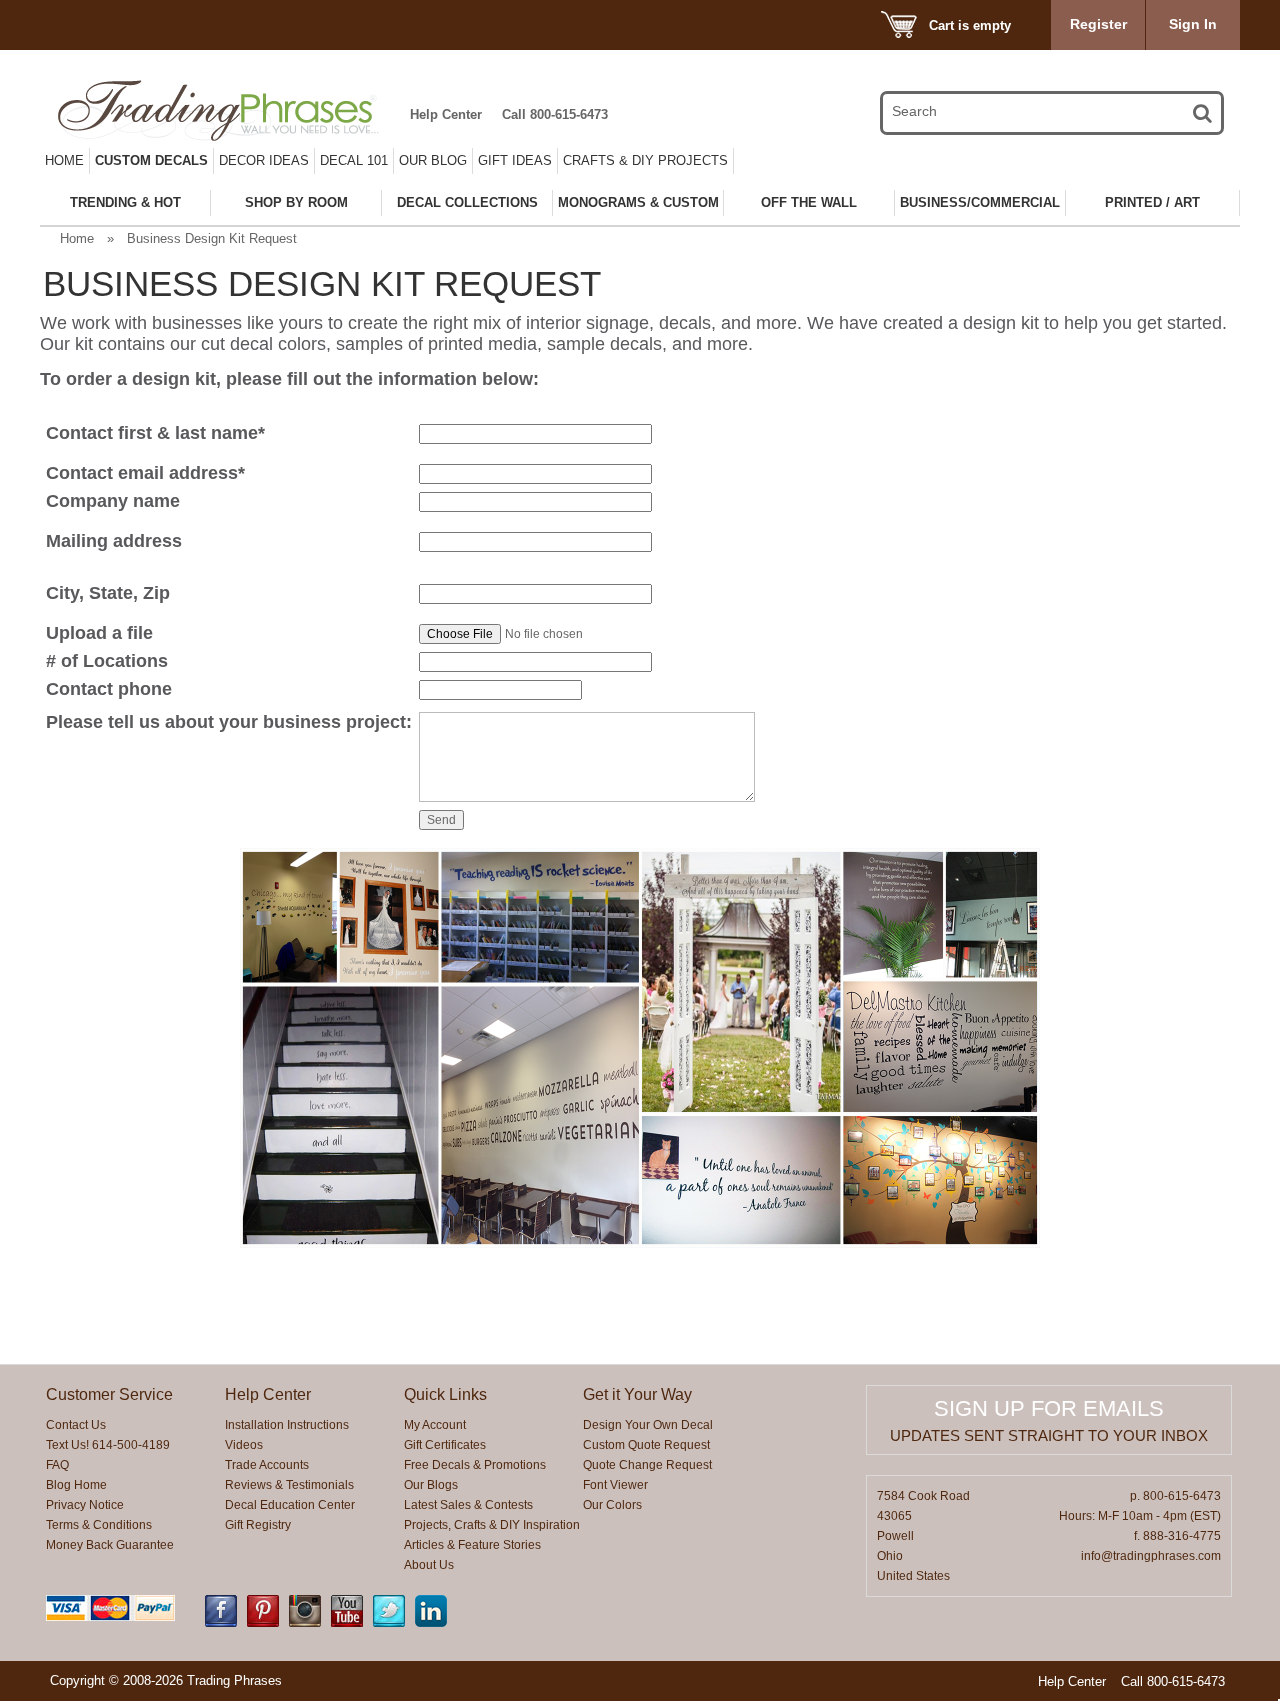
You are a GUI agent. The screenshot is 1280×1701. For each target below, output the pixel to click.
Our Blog (433, 160)
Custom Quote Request (646, 1445)
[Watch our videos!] (347, 1623)
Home (64, 160)
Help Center (446, 114)
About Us (429, 1565)
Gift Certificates (445, 1445)
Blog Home (76, 1485)
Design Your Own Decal (648, 1425)
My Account (435, 1425)
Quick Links (445, 1394)
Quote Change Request (647, 1465)
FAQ (57, 1465)
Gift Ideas (515, 160)
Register (1098, 24)
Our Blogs (431, 1485)
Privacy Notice (85, 1505)
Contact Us (76, 1425)
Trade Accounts (267, 1465)
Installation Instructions (287, 1425)
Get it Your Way (637, 1394)
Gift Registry (258, 1525)
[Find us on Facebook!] (221, 1623)
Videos (244, 1445)
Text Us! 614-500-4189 (108, 1445)
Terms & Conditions (99, 1525)
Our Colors (612, 1505)
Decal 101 (354, 160)
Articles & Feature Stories (472, 1545)
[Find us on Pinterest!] (263, 1623)
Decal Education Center (290, 1505)
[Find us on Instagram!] (305, 1623)
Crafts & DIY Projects (645, 160)
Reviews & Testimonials (289, 1485)
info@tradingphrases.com (1151, 1556)
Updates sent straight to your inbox (1049, 1435)
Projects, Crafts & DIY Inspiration (492, 1525)
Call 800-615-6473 (555, 114)
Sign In (1193, 24)
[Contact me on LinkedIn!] (431, 1623)
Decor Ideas (264, 160)
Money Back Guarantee (110, 1545)
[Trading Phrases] (229, 110)
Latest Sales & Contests (468, 1505)
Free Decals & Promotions (475, 1465)
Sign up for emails (1049, 1408)
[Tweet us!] (389, 1623)
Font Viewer (615, 1485)
